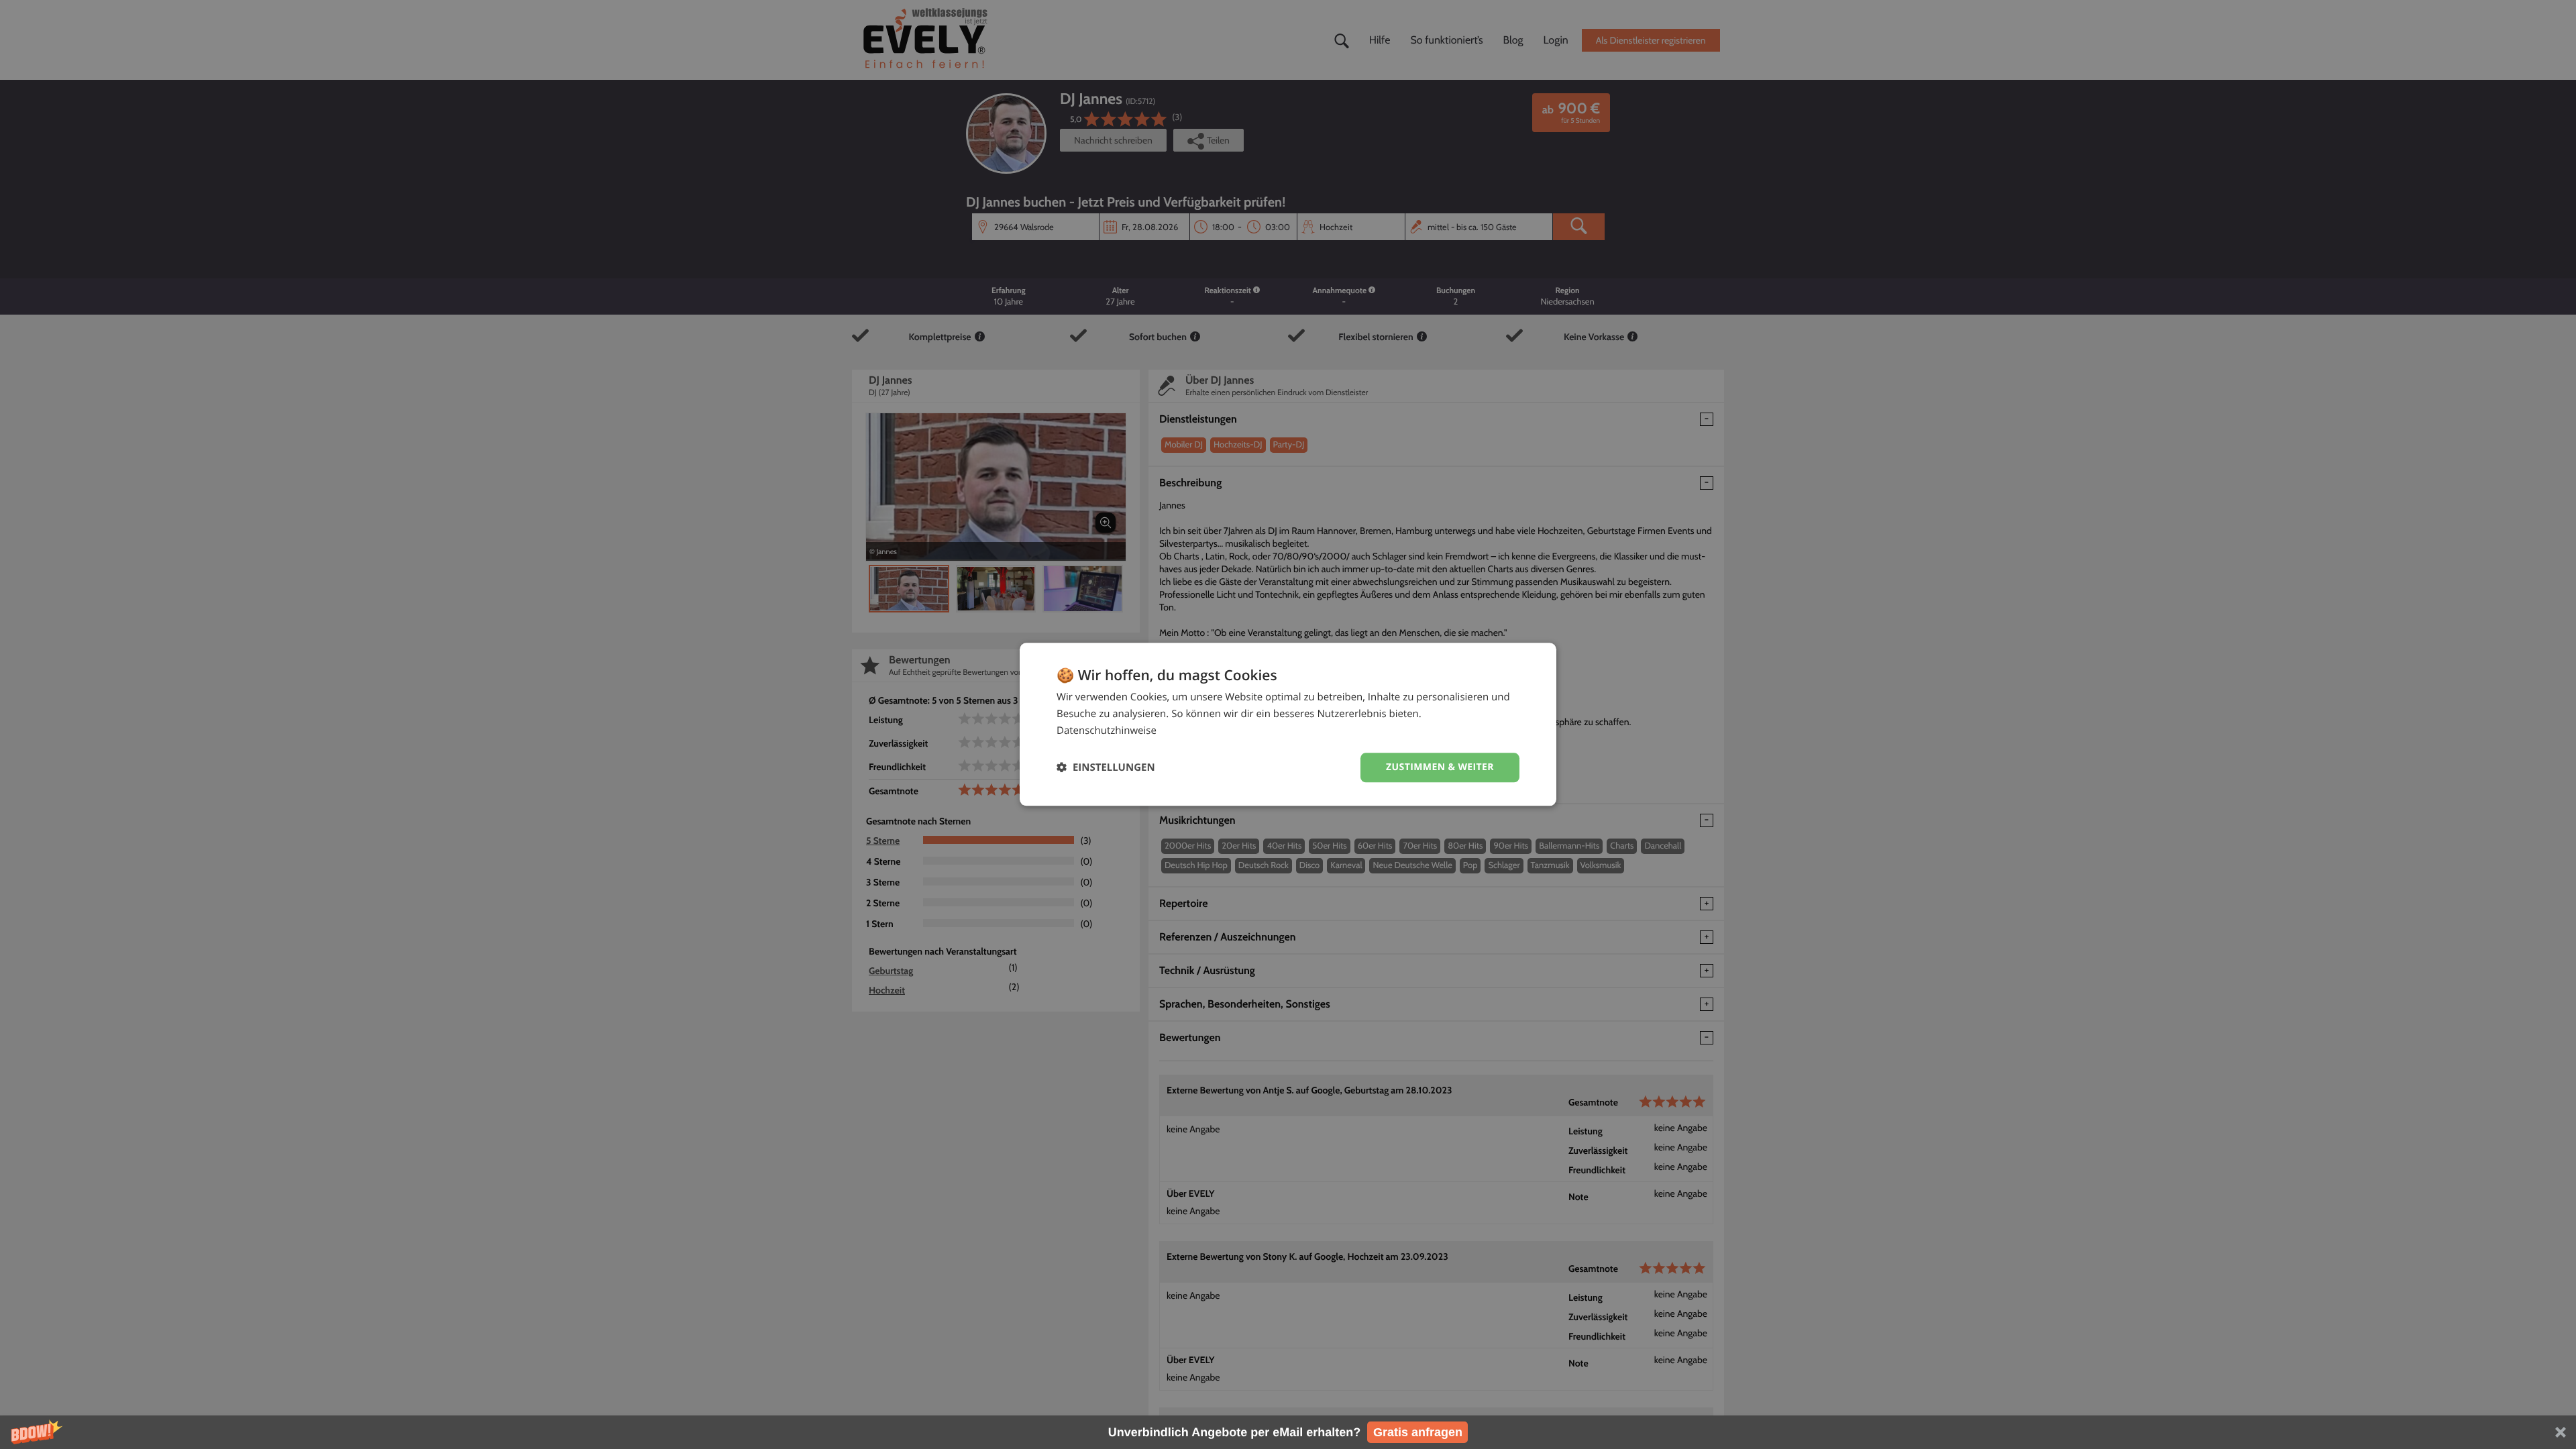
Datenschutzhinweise (1107, 731)
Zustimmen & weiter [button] (1440, 767)
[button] (1288, 1432)
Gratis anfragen (1418, 1432)
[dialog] (1288, 724)
